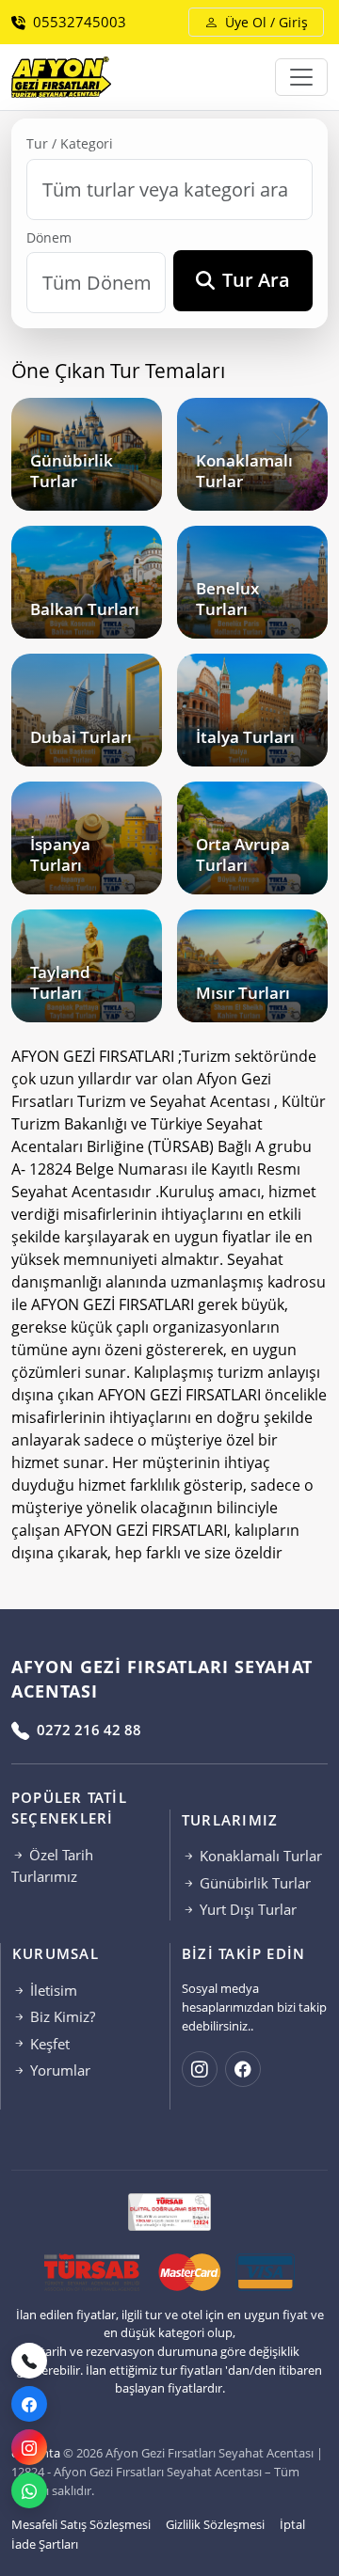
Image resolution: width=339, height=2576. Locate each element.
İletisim (52, 1990)
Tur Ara (256, 280)
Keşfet (48, 2044)
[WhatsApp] (29, 2490)
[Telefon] (29, 2361)
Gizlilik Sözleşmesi (215, 2524)
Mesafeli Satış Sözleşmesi (81, 2524)
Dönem (49, 237)
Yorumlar (58, 2070)
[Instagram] (29, 2447)
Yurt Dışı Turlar (246, 1909)
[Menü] (301, 77)
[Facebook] (29, 2404)
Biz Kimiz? (61, 2016)
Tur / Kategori (70, 143)
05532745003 (78, 22)
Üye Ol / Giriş (265, 22)
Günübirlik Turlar (253, 1883)
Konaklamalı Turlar (259, 1856)
